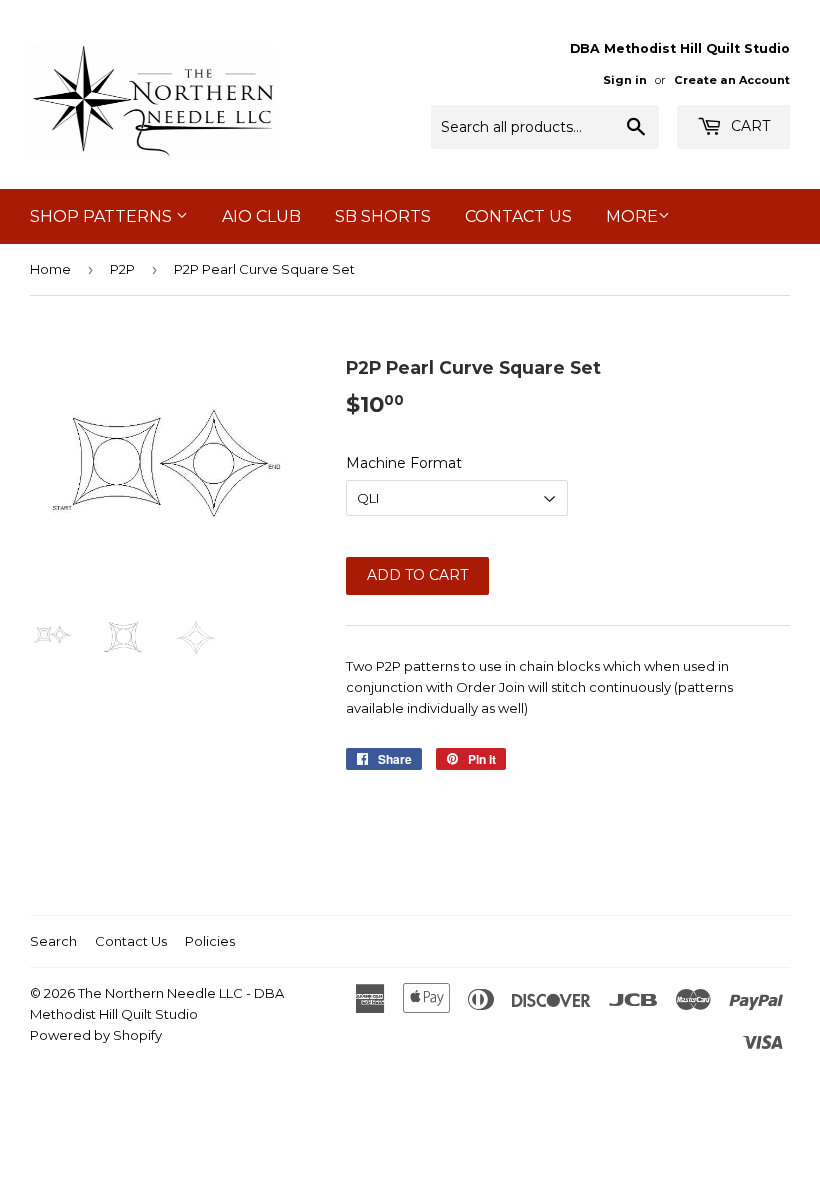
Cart (748, 126)
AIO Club (261, 216)
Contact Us (518, 216)
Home (50, 269)
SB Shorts (383, 216)
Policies (210, 941)
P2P (122, 269)
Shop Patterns (103, 216)
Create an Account (732, 80)
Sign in (625, 80)
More (632, 216)
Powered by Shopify (96, 1035)
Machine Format (404, 463)
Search (53, 941)
